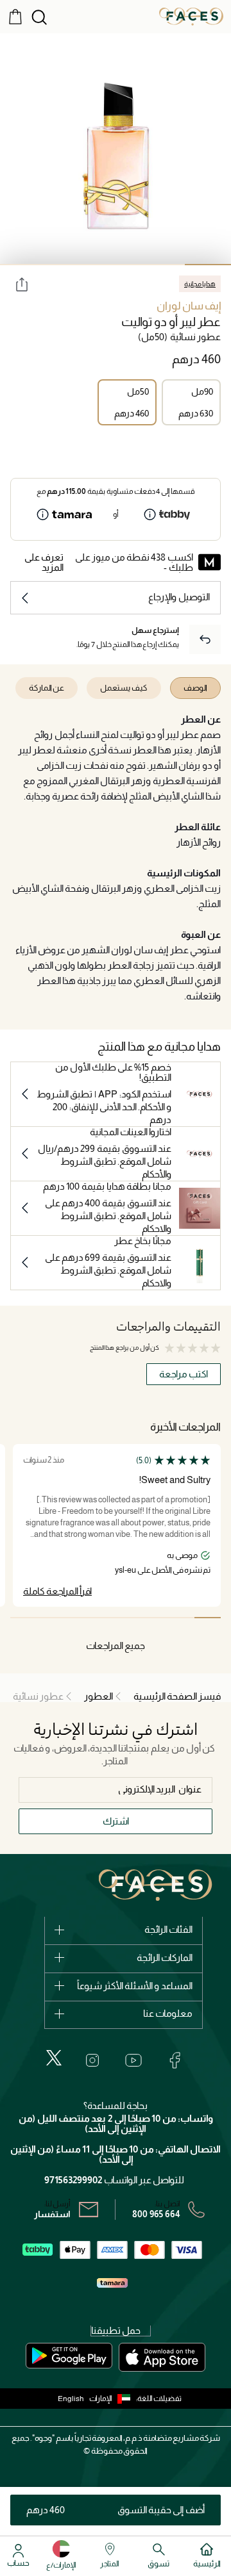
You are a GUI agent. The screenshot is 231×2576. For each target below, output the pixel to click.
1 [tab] (208, 265)
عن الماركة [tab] (47, 688)
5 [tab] (23, 265)
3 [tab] (116, 265)
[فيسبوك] (175, 2060)
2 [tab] (162, 265)
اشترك (116, 1821)
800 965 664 (156, 2214)
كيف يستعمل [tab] (124, 688)
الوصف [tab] (195, 688)
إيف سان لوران (189, 306)
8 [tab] (23, 1618)
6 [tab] (76, 1618)
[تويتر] (54, 2058)
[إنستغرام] (92, 2060)
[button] (113, 2399)
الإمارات (101, 2399)
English (71, 2399)
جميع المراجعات (116, 1645)
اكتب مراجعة (184, 1374)
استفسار (52, 2214)
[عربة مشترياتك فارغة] (15, 16)
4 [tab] (69, 265)
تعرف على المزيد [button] (44, 562)
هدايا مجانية (200, 284)
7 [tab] (50, 1618)
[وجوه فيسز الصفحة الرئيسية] (191, 16)
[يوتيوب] (133, 2060)
